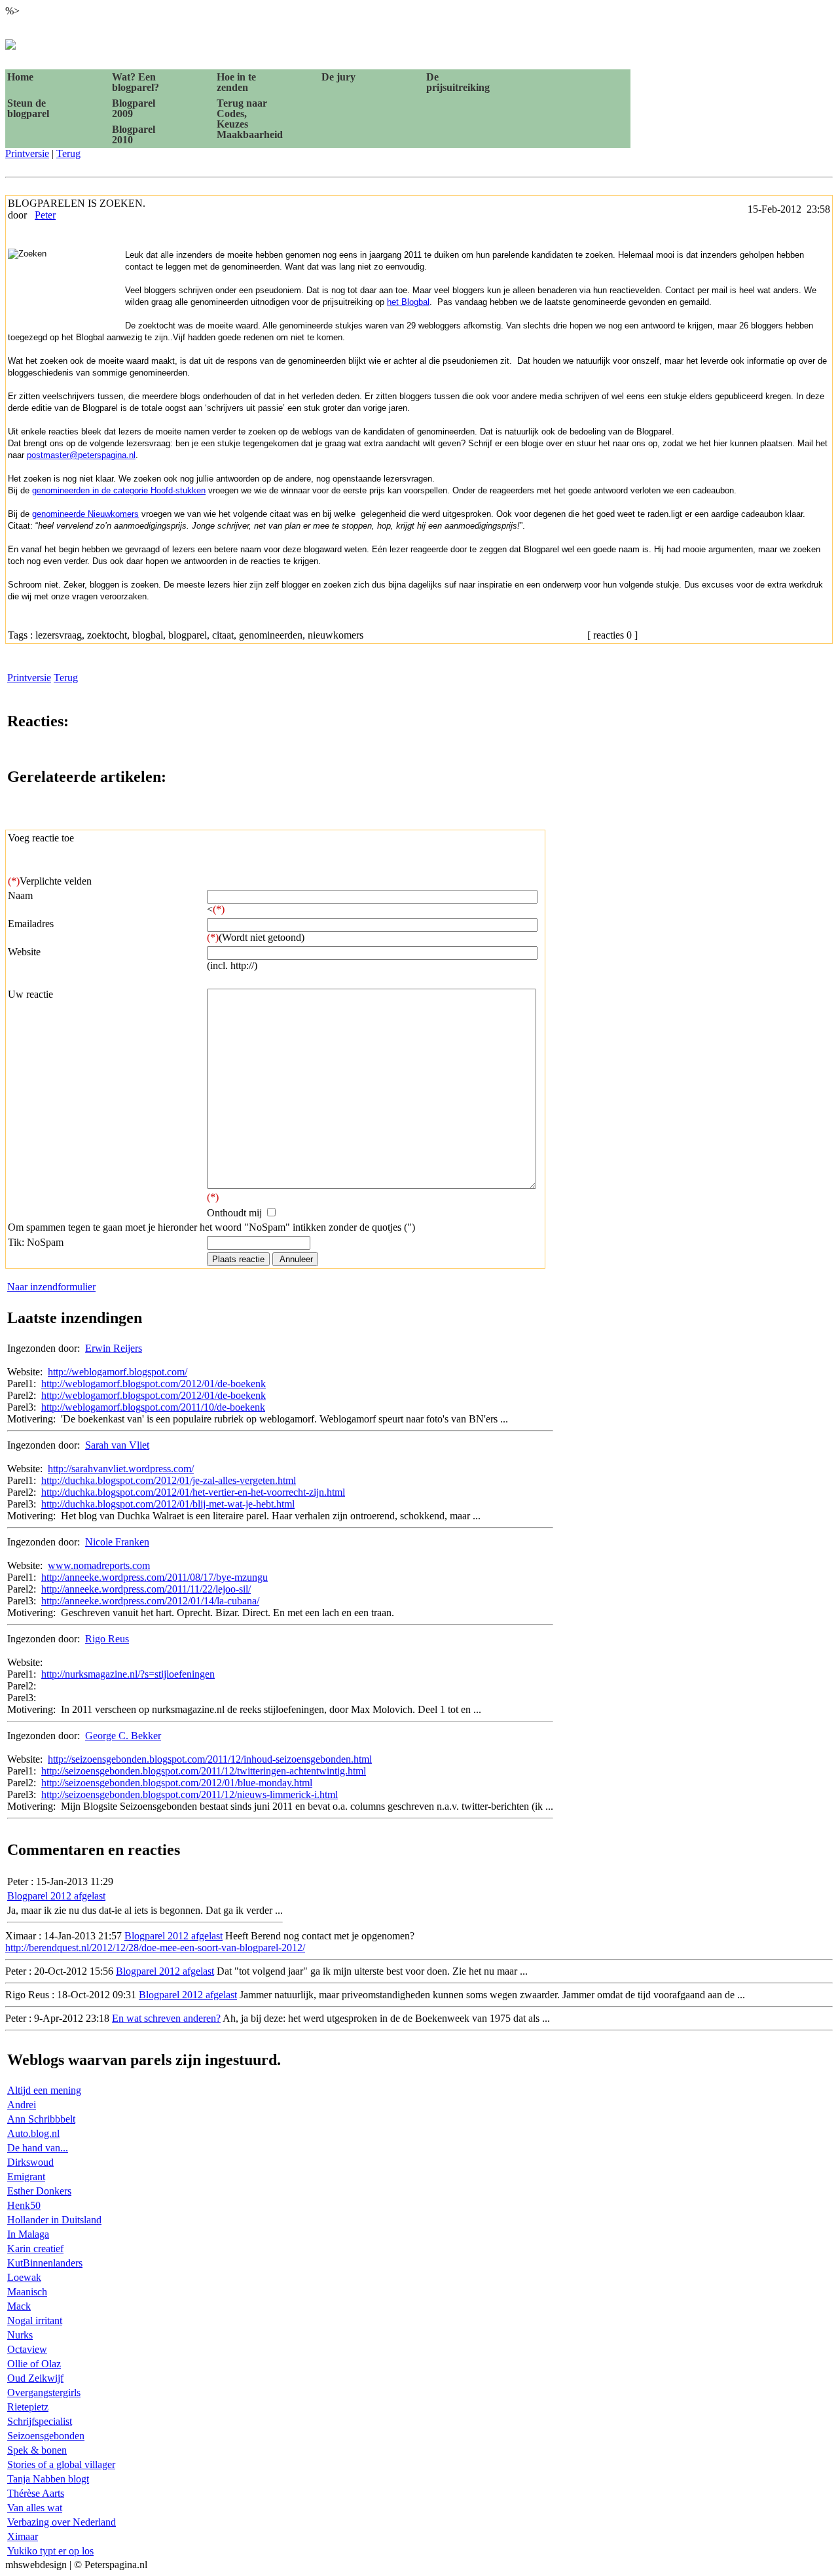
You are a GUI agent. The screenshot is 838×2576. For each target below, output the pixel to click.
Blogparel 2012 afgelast (56, 1896)
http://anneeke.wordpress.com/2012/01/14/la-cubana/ (150, 1601)
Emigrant (26, 2177)
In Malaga (28, 2234)
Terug (68, 153)
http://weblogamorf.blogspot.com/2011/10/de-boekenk (153, 1407)
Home (20, 77)
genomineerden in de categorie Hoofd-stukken (119, 490)
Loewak (24, 2277)
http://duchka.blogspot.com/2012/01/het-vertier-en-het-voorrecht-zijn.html (193, 1492)
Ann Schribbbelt (41, 2119)
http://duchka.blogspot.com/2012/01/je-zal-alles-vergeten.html (169, 1480)
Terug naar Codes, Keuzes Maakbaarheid (249, 119)
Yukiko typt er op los (50, 2551)
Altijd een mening (44, 2090)
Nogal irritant (35, 2320)
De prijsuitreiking (458, 82)
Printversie (27, 153)
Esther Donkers (39, 2191)
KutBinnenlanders (45, 2263)
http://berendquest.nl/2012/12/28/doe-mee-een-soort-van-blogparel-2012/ (155, 1948)
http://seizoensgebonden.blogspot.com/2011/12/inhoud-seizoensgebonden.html (210, 1759)
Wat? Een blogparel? (136, 82)
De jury (338, 77)
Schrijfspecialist (40, 2421)
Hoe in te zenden (236, 82)
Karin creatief (35, 2249)
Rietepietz (28, 2407)
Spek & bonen (37, 2450)
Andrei (22, 2105)
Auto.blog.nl (33, 2133)
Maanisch (27, 2292)
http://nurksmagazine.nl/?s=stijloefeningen (128, 1674)
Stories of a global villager (61, 2464)
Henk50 (24, 2205)
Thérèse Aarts (36, 2493)
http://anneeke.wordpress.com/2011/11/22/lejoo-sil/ (146, 1589)
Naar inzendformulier (51, 1287)
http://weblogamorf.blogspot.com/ (118, 1372)
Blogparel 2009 (134, 108)
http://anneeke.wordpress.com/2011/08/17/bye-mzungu (155, 1577)
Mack (19, 2306)
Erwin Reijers (114, 1348)
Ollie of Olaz (34, 2364)
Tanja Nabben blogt (48, 2479)
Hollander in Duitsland (54, 2220)
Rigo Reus (107, 1639)
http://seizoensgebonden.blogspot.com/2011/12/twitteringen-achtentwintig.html (204, 1771)
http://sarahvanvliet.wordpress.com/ (121, 1469)
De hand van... (38, 2148)
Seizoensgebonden (46, 2436)
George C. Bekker (123, 1736)
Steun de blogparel (28, 108)
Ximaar (23, 2536)
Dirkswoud (30, 2162)
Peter (45, 215)
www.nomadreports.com (99, 1565)
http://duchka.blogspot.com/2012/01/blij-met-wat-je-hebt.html (168, 1504)
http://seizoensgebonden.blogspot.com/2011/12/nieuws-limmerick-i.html (190, 1794)
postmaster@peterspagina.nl (81, 455)
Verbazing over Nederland (62, 2522)
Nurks (20, 2335)
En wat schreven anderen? (166, 2018)
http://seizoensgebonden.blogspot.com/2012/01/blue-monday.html (177, 1783)
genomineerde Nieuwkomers (85, 514)
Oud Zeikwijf (35, 2378)
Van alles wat (35, 2508)
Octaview (27, 2349)
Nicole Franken (117, 1542)
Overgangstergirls (44, 2392)
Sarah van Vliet (117, 1445)
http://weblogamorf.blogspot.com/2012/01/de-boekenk (154, 1384)
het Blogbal (408, 302)
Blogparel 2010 (134, 134)
